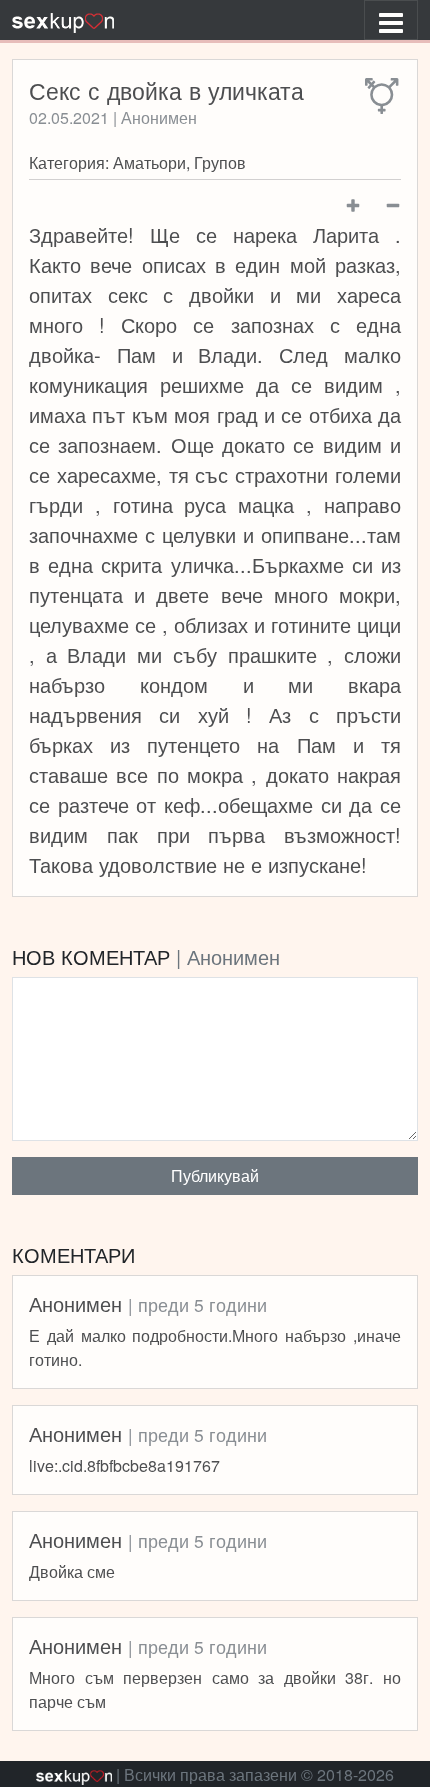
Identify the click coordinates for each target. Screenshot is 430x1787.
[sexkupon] (63, 20)
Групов (220, 162)
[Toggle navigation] (391, 20)
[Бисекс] (383, 97)
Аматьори (149, 162)
